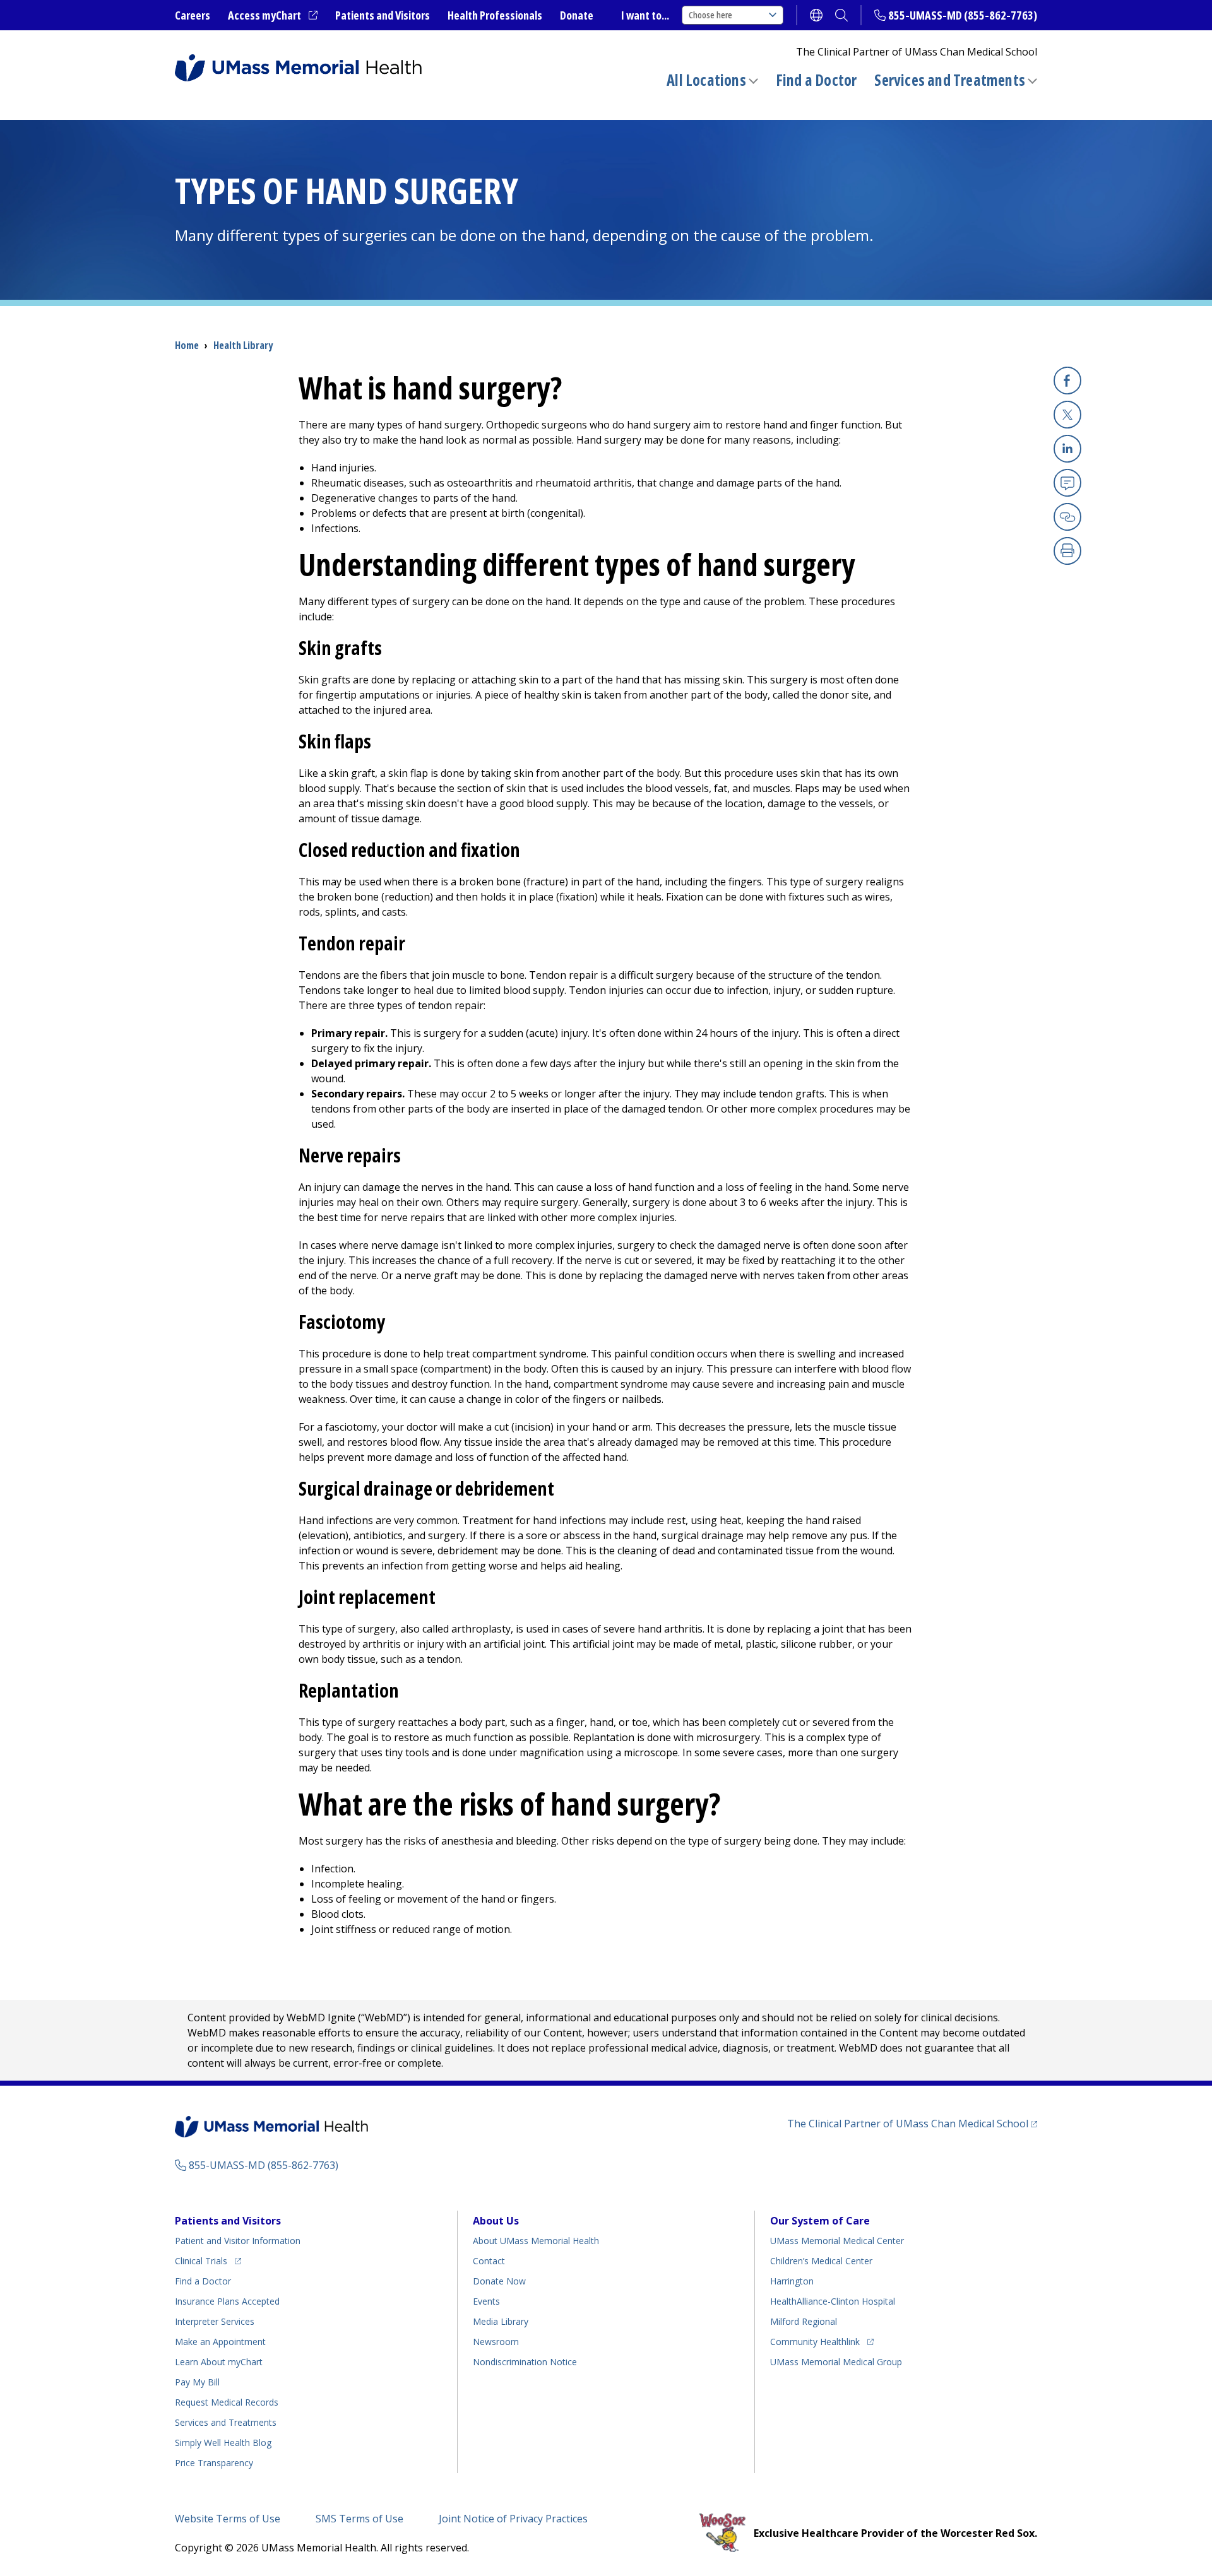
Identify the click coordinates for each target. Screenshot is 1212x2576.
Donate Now (499, 2281)
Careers (193, 15)
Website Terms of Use (228, 2519)
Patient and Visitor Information (238, 2241)
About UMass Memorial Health (536, 2241)
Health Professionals (495, 15)
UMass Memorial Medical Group (836, 2362)
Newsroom (496, 2342)
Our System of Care (820, 2221)
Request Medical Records (227, 2402)
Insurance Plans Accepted (227, 2301)
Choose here (710, 15)
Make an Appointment (220, 2342)
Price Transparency (214, 2463)
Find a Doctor (817, 80)
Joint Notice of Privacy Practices (513, 2519)
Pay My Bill (197, 2382)
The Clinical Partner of (912, 2123)
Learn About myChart (219, 2362)
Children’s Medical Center (821, 2261)
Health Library (243, 345)
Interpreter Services (215, 2321)
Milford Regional (804, 2321)
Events (486, 2301)
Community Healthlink (815, 2341)
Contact (489, 2261)
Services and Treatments (950, 80)
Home (187, 345)
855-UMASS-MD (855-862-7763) (963, 15)
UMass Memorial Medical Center (837, 2241)
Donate (577, 15)
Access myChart (273, 16)
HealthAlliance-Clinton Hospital (833, 2301)
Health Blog (223, 2443)
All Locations (706, 80)
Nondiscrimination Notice (525, 2362)
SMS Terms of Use (359, 2519)
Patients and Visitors (383, 15)
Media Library (501, 2321)
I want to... (645, 15)
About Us (496, 2221)
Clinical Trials (208, 2260)
